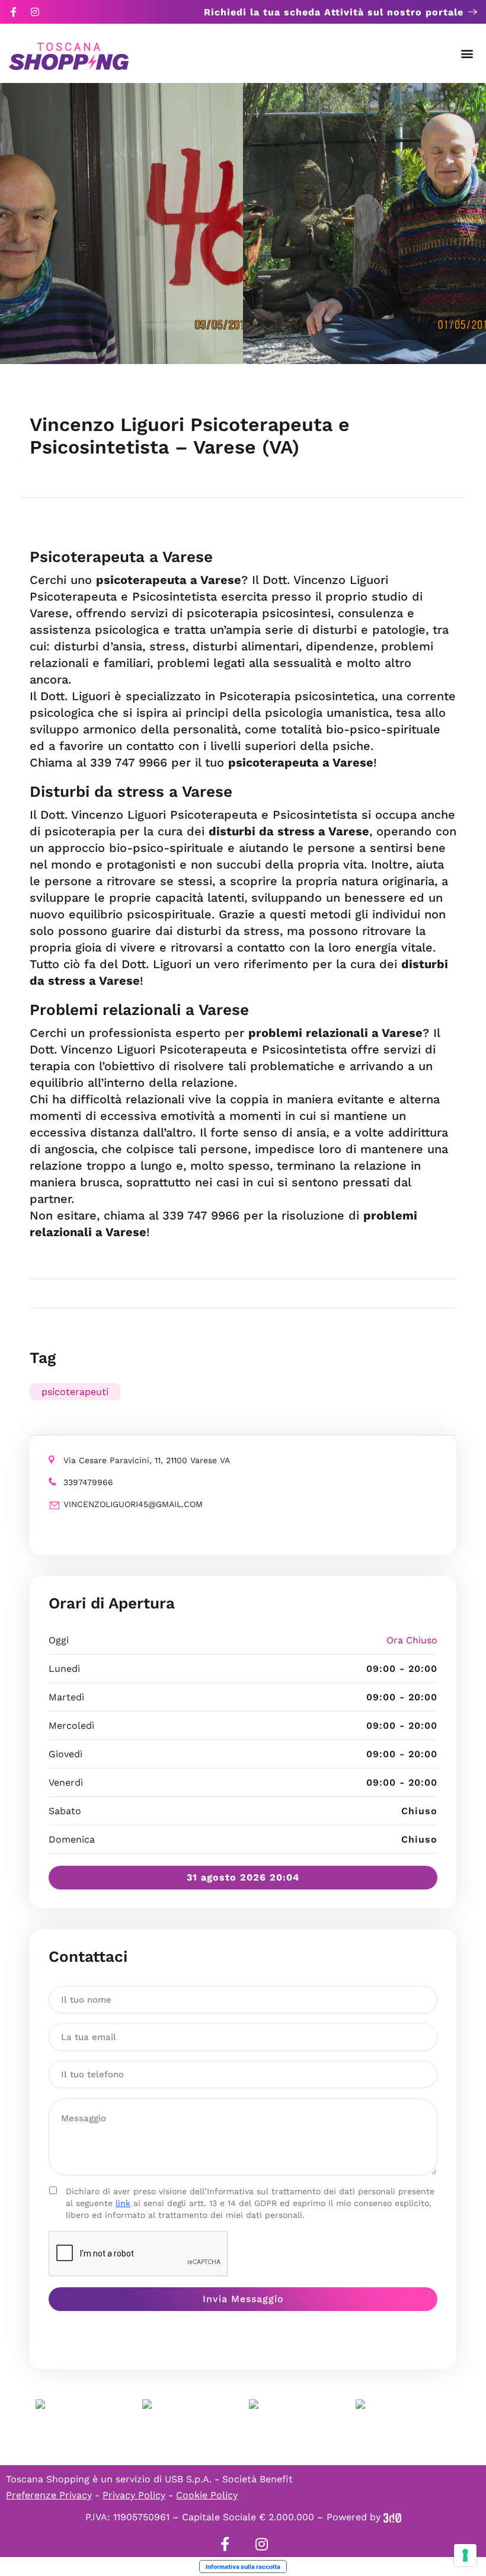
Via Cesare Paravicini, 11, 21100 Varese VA (147, 1460)
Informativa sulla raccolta (243, 2567)
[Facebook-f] (14, 12)
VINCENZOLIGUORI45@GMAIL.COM (133, 1504)
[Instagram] (35, 12)
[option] (121, 224)
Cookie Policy (207, 2495)
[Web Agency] (392, 2517)
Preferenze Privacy (49, 2495)
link (123, 2203)
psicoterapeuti (75, 1392)
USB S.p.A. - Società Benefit (229, 2479)
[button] (467, 54)
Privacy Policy (134, 2495)
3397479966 (88, 1482)
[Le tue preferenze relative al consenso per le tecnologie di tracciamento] (465, 2555)
